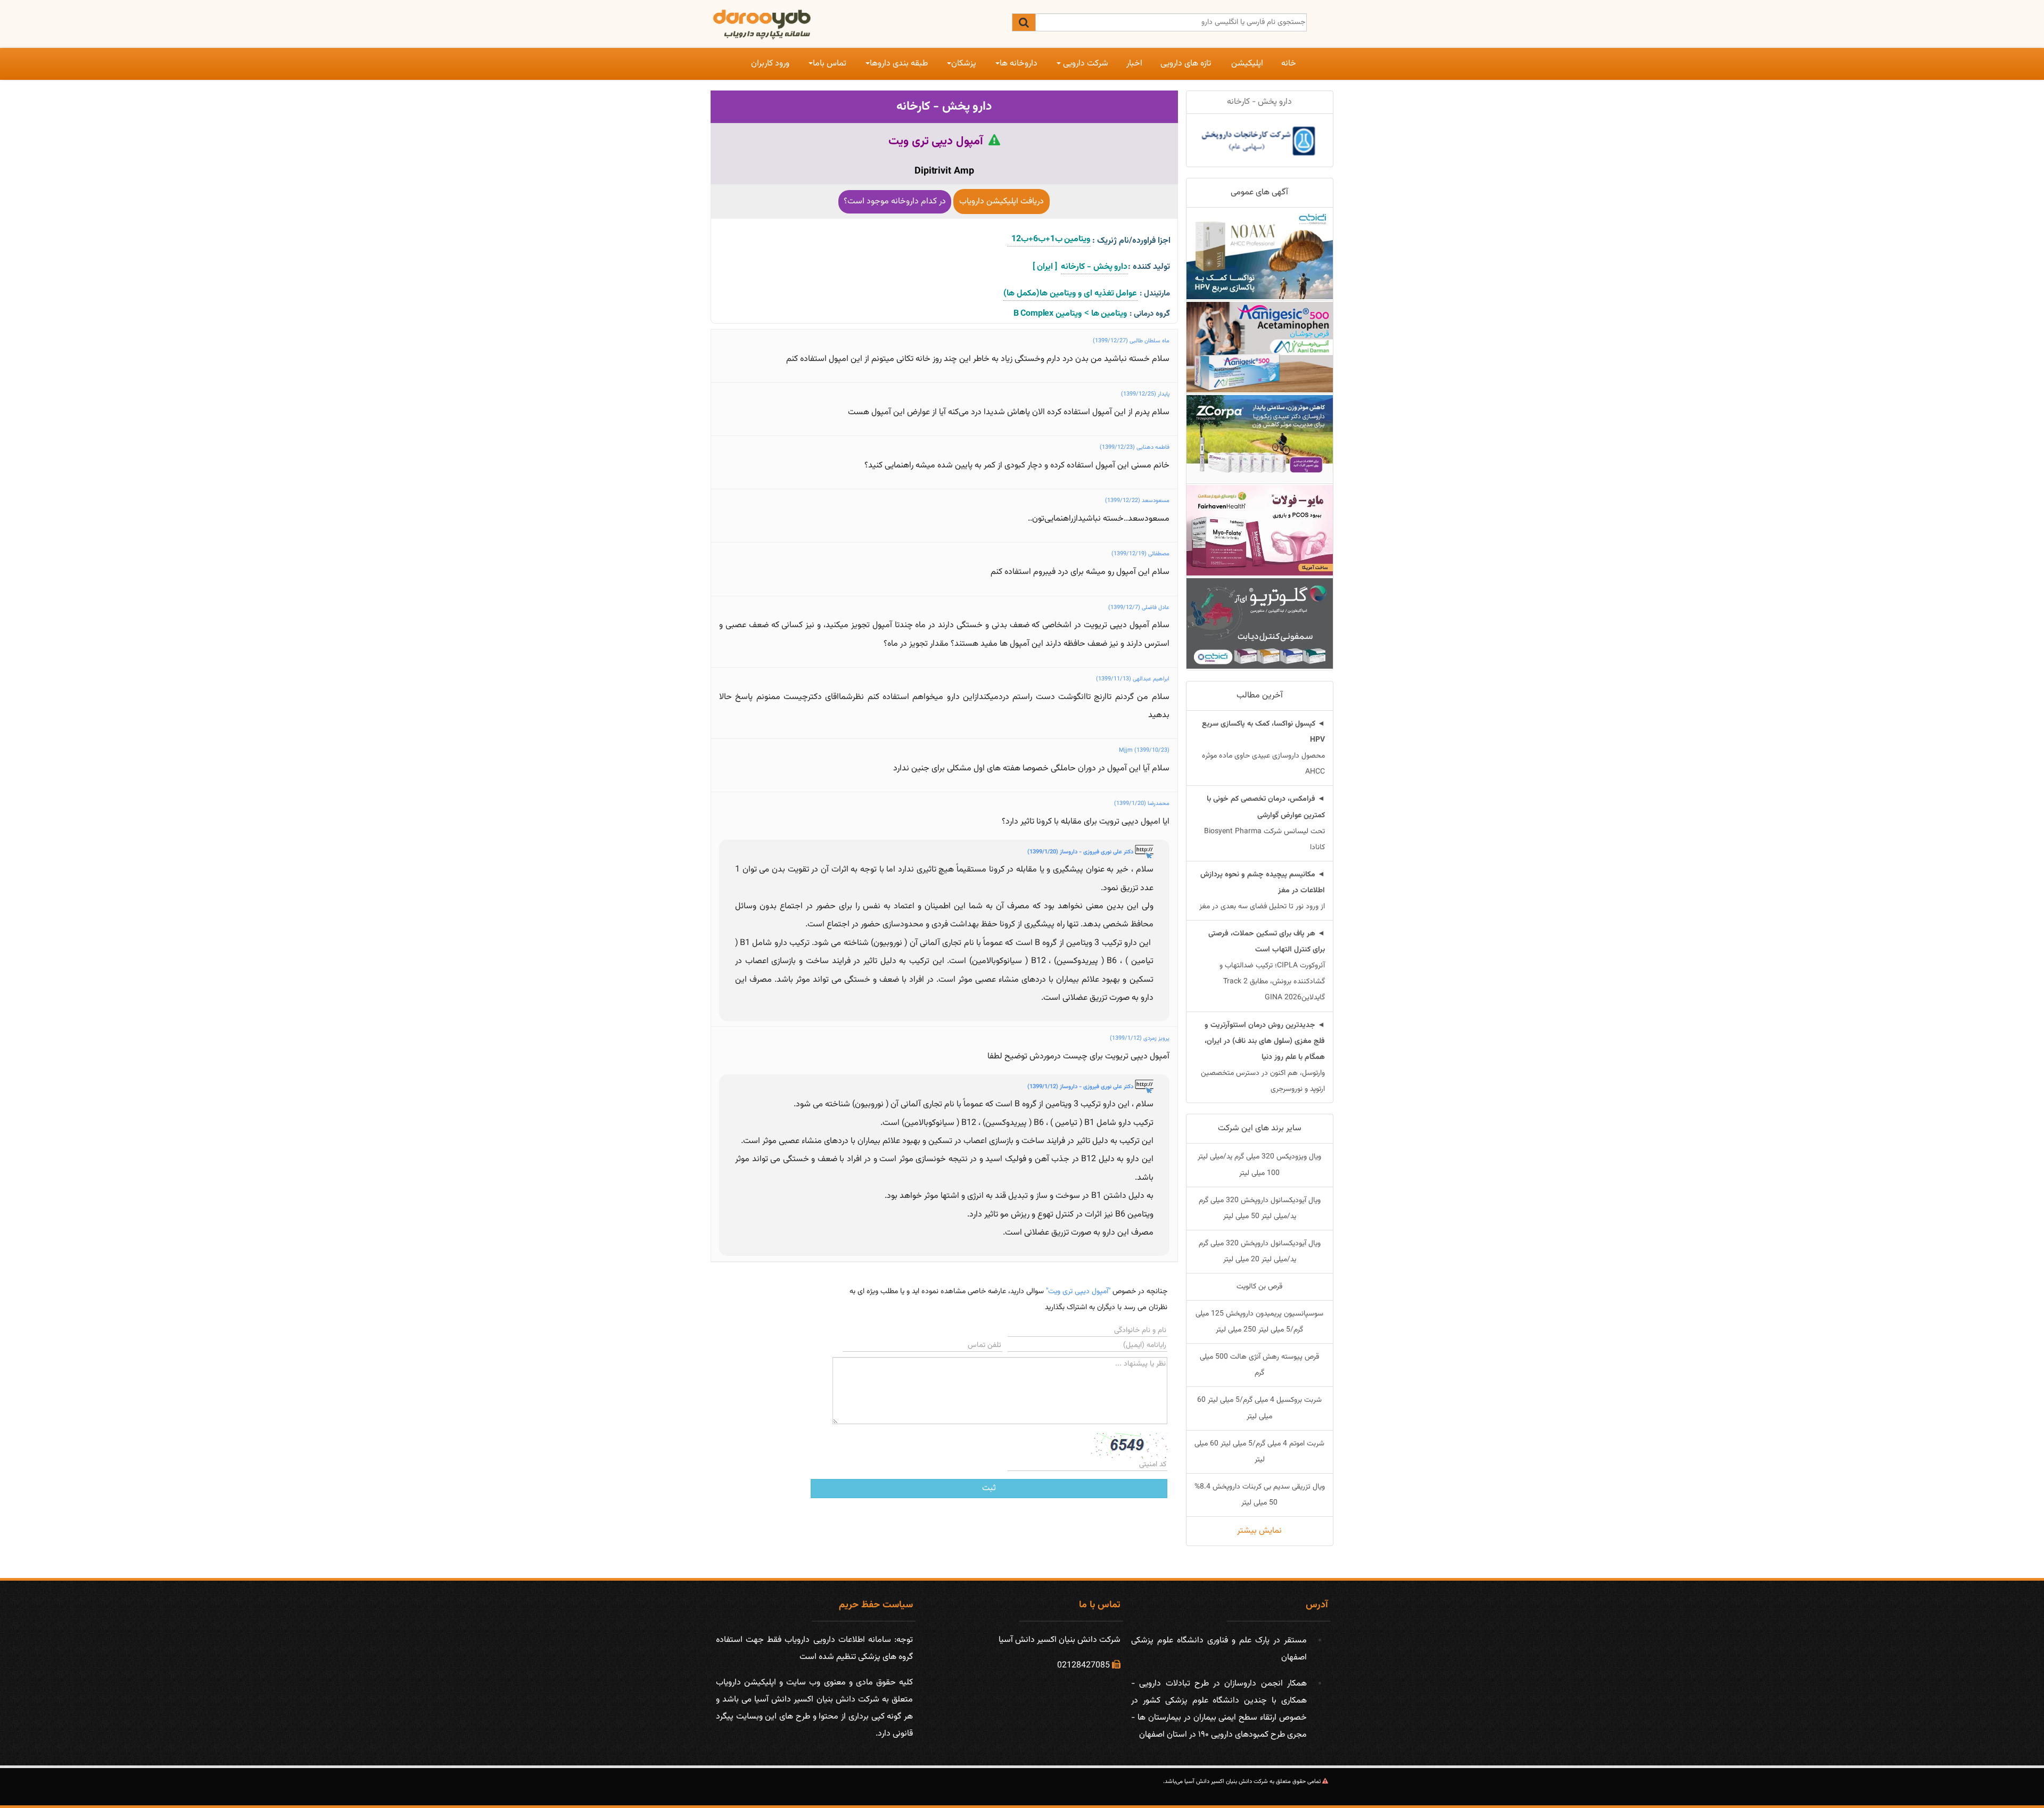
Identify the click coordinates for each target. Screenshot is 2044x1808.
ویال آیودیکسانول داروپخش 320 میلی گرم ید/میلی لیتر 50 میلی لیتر (1260, 1209)
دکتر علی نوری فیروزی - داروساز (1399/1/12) (1081, 1087)
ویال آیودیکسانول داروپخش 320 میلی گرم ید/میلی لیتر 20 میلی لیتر (1260, 1252)
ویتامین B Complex (1048, 314)
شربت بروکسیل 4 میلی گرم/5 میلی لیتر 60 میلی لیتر (1259, 1408)
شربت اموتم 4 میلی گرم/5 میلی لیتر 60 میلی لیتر (1259, 1452)
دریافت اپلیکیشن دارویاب (1002, 202)
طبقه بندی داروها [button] (899, 64)
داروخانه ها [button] (1019, 64)
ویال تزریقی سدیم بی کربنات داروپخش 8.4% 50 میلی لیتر (1260, 1495)
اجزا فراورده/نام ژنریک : (1131, 241)
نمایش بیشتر (1259, 1531)
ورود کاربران (770, 64)
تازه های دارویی (1186, 64)
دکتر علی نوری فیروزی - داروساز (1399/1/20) (1081, 852)
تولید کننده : (1149, 267)
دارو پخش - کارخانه (944, 106)
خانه (1289, 64)
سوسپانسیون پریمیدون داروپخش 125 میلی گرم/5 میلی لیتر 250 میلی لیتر (1259, 1322)
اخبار (1134, 64)
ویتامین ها (1109, 314)
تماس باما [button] (830, 64)
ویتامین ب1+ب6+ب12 (1049, 239)
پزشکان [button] (964, 64)
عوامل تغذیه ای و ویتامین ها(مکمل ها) (1070, 294)
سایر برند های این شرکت (1260, 1128)
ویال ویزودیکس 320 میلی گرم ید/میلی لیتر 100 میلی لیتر (1259, 1165)
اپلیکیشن (1247, 64)
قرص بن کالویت (1259, 1287)
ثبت (989, 1488)
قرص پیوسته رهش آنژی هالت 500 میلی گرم (1259, 1365)
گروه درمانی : (1150, 314)
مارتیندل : (1155, 294)
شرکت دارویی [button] (1085, 64)
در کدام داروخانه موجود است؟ (895, 202)
